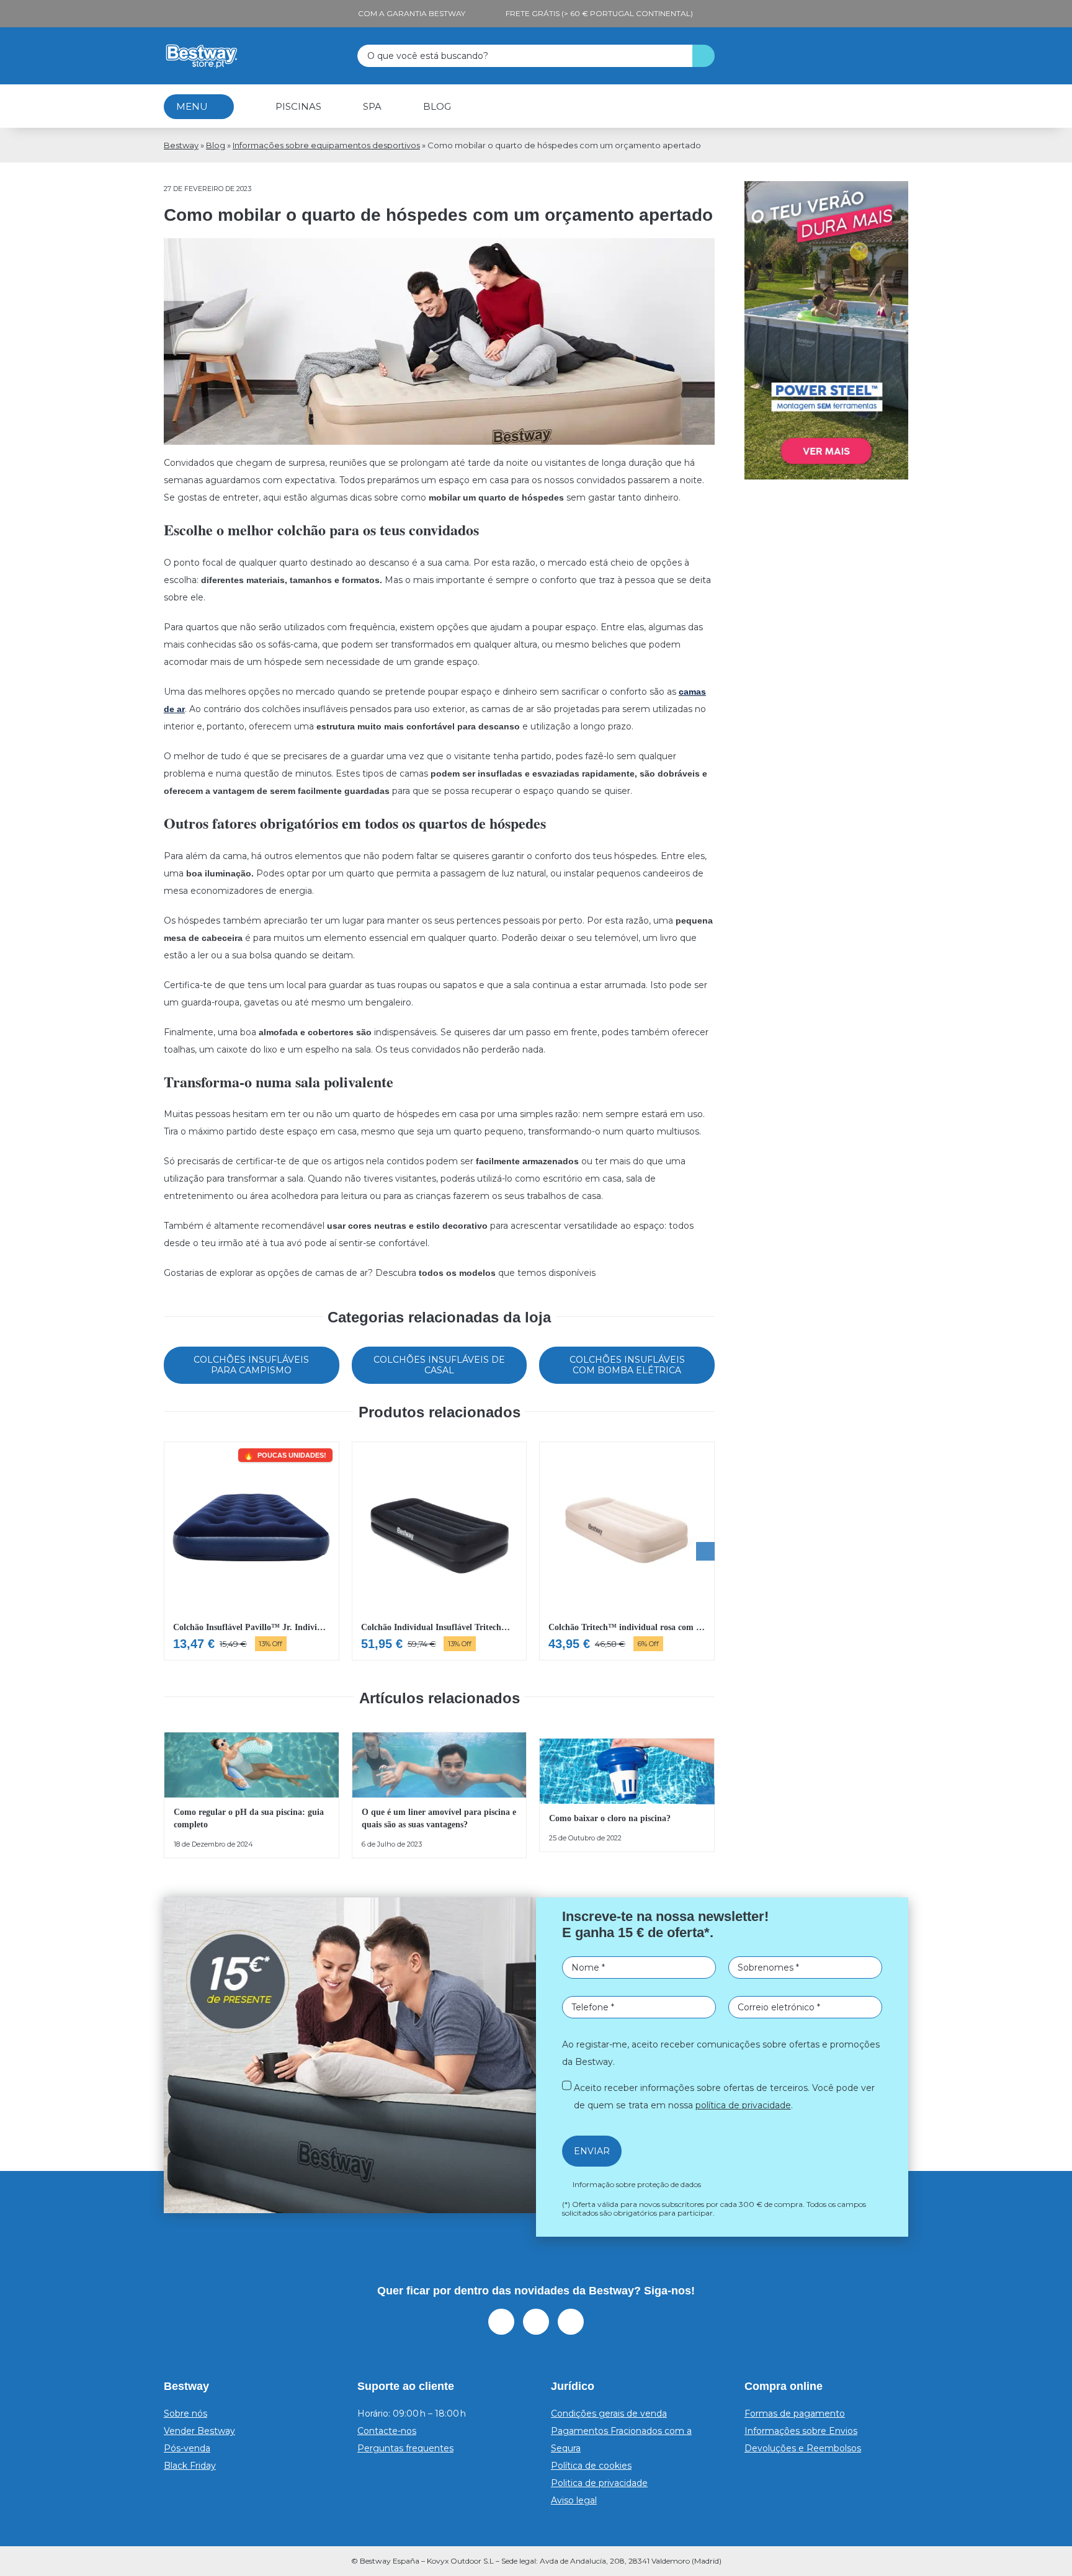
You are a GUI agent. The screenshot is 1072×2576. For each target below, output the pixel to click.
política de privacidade (496, 1442)
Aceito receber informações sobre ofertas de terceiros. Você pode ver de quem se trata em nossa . (540, 1433)
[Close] (719, 1018)
